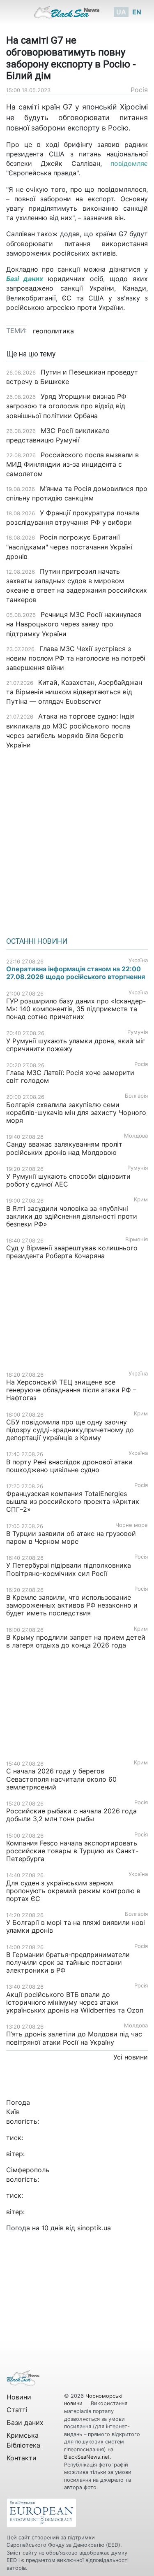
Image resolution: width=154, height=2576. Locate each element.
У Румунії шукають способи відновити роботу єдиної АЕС (68, 1180)
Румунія (138, 1032)
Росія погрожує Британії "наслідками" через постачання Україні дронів (69, 547)
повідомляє (129, 163)
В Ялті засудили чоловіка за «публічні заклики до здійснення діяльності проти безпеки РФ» (72, 1216)
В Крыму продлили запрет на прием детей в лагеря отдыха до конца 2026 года (76, 1641)
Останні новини (37, 941)
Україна (138, 960)
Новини (19, 2397)
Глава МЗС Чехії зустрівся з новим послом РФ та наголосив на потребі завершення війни (76, 658)
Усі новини (131, 2057)
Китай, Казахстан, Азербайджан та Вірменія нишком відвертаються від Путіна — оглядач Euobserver (74, 692)
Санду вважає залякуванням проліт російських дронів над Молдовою (64, 1148)
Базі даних (25, 279)
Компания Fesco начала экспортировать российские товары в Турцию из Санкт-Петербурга (72, 1851)
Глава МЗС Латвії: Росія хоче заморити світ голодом (70, 1076)
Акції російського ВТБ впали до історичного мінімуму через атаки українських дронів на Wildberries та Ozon (75, 2002)
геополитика (53, 331)
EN (137, 12)
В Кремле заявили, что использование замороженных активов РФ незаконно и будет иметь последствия (72, 1605)
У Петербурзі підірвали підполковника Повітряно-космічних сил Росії (69, 1569)
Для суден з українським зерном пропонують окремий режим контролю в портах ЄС (73, 1891)
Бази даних (25, 2422)
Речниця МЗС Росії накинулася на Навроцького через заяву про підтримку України (74, 624)
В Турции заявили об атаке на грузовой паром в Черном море (71, 1537)
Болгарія (136, 1096)
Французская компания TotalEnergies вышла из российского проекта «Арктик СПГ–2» (73, 1501)
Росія (139, 90)
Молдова (136, 1136)
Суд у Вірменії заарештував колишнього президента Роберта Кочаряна (72, 1252)
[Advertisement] (77, 840)
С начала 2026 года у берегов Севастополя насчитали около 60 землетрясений (61, 1779)
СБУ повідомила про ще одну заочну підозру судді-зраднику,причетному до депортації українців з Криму (70, 1430)
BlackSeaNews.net (87, 2457)
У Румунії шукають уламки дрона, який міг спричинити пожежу (76, 1045)
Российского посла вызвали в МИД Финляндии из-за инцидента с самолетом (72, 464)
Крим (141, 1200)
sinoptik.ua (94, 2228)
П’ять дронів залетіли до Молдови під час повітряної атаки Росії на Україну (74, 2038)
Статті (17, 2410)
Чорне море (132, 1525)
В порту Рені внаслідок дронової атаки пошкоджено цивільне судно (69, 1466)
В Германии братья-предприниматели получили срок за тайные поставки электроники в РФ (68, 1962)
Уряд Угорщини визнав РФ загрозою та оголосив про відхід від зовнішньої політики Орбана (66, 406)
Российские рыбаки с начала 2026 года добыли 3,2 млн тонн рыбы (71, 1815)
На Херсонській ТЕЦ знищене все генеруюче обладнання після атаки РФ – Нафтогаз (71, 1390)
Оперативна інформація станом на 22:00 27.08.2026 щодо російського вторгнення (76, 973)
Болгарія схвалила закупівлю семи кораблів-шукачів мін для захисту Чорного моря (76, 1112)
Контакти (22, 2458)
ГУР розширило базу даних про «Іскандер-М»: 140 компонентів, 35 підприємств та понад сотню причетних (76, 1009)
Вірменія (137, 1239)
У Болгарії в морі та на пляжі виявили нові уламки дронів (76, 1926)
